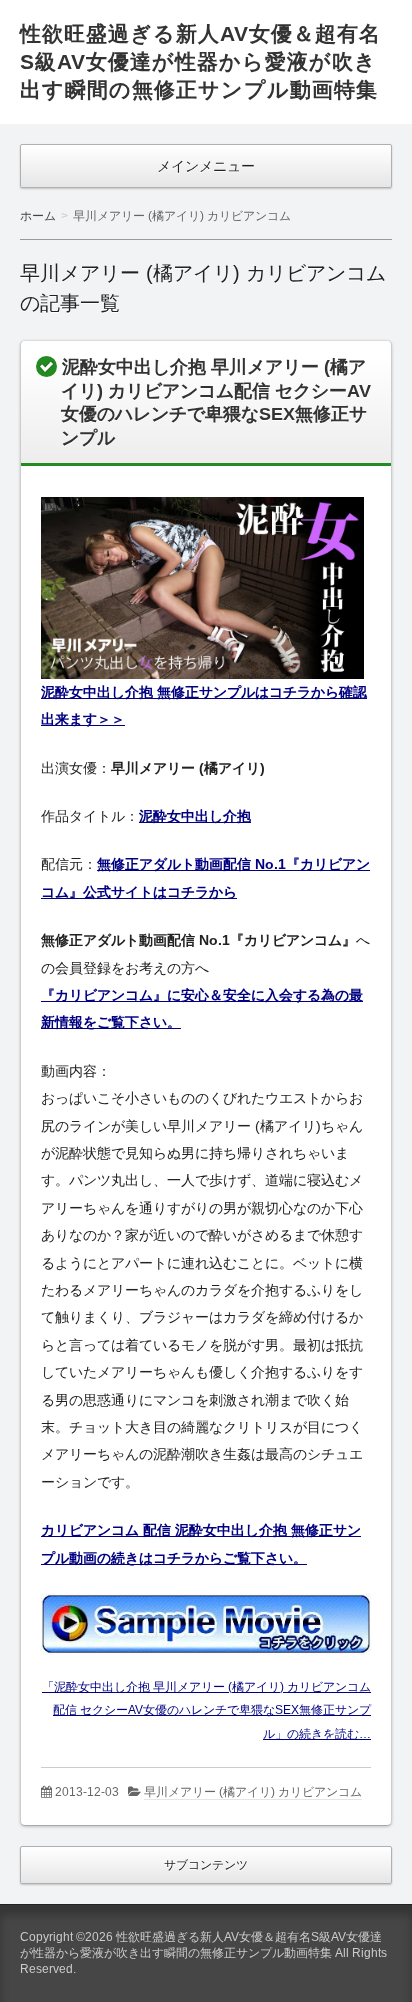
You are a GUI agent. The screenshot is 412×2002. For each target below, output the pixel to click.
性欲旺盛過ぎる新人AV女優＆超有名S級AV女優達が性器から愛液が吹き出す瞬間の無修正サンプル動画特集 (200, 61)
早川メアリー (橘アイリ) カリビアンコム (253, 1792)
